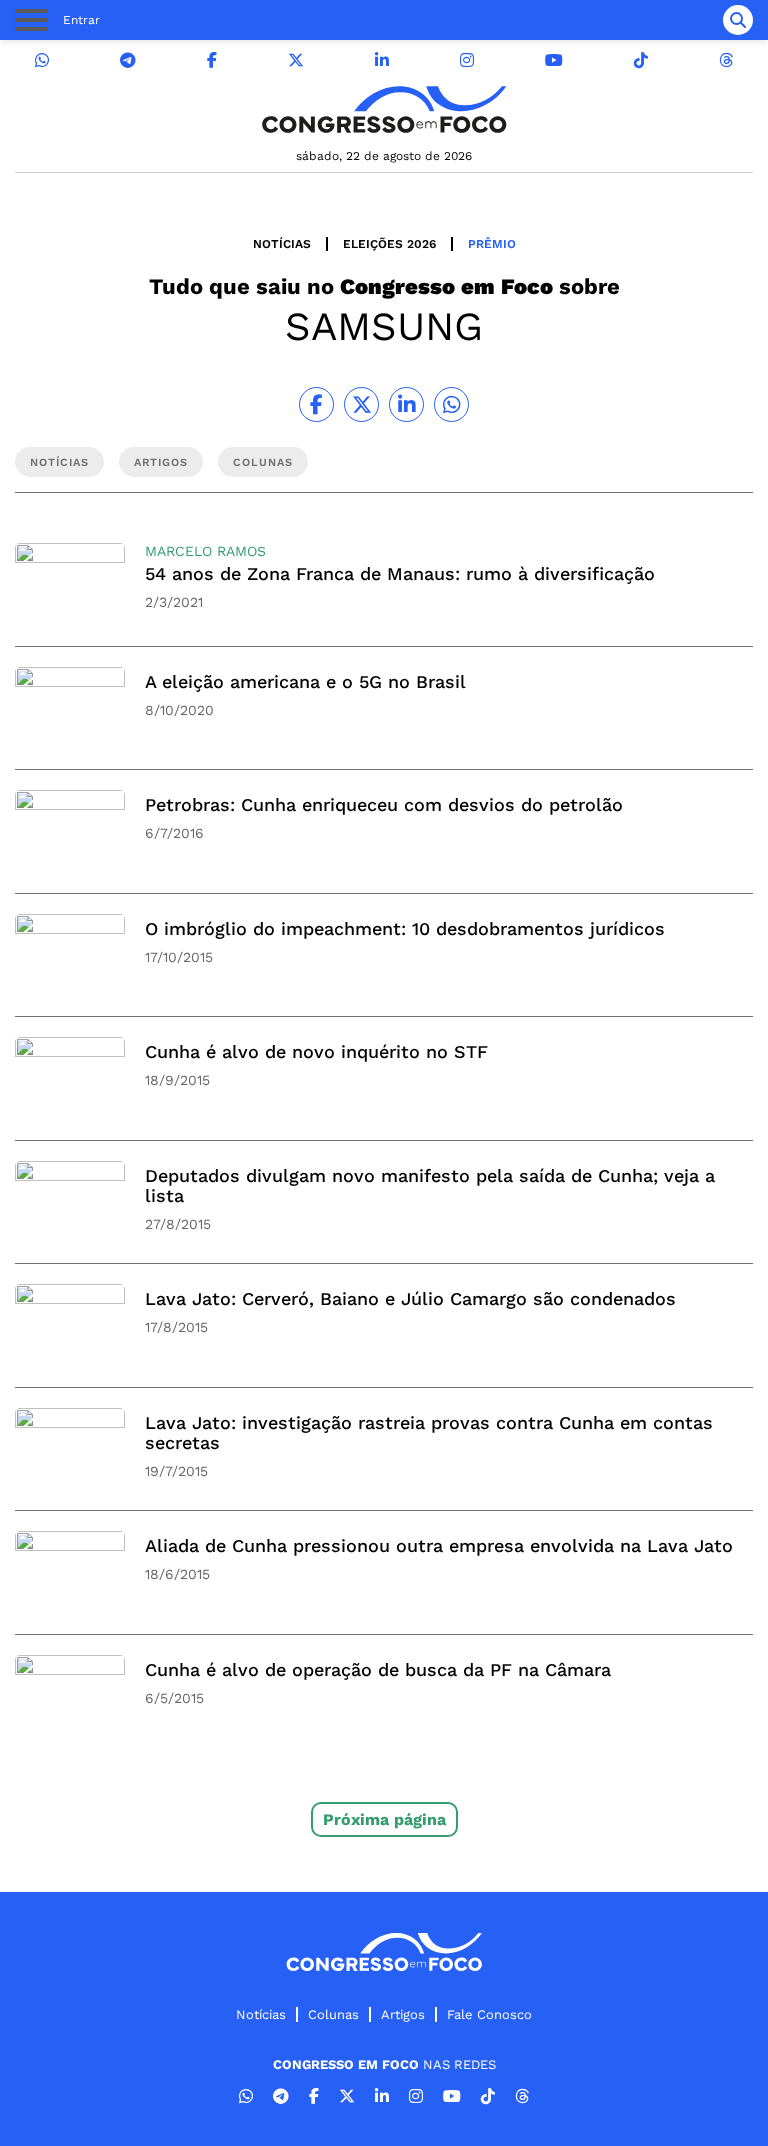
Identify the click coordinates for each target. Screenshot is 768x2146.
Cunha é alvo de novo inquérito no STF (316, 1051)
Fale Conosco (489, 2014)
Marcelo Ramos (205, 551)
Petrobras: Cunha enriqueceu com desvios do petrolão (384, 804)
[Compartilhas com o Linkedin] (406, 404)
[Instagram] (467, 60)
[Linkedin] (382, 60)
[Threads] (726, 60)
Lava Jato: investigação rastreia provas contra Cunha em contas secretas (429, 1432)
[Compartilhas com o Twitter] (361, 404)
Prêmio (492, 244)
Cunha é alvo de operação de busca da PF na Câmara (378, 1669)
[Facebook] (212, 60)
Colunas (333, 2014)
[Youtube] (554, 60)
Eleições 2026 (389, 244)
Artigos (403, 2014)
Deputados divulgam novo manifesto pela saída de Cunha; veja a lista (430, 1185)
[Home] (384, 109)
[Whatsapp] (42, 60)
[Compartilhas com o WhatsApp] (451, 404)
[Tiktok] (641, 60)
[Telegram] (128, 60)
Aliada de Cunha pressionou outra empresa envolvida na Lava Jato (439, 1545)
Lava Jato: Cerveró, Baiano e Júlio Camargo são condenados (410, 1298)
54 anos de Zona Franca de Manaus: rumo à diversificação (400, 573)
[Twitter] (296, 60)
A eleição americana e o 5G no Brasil (305, 681)
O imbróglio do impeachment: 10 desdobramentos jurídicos (405, 928)
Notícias (282, 244)
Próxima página (384, 1819)
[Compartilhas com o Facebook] (316, 404)
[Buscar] (738, 20)
